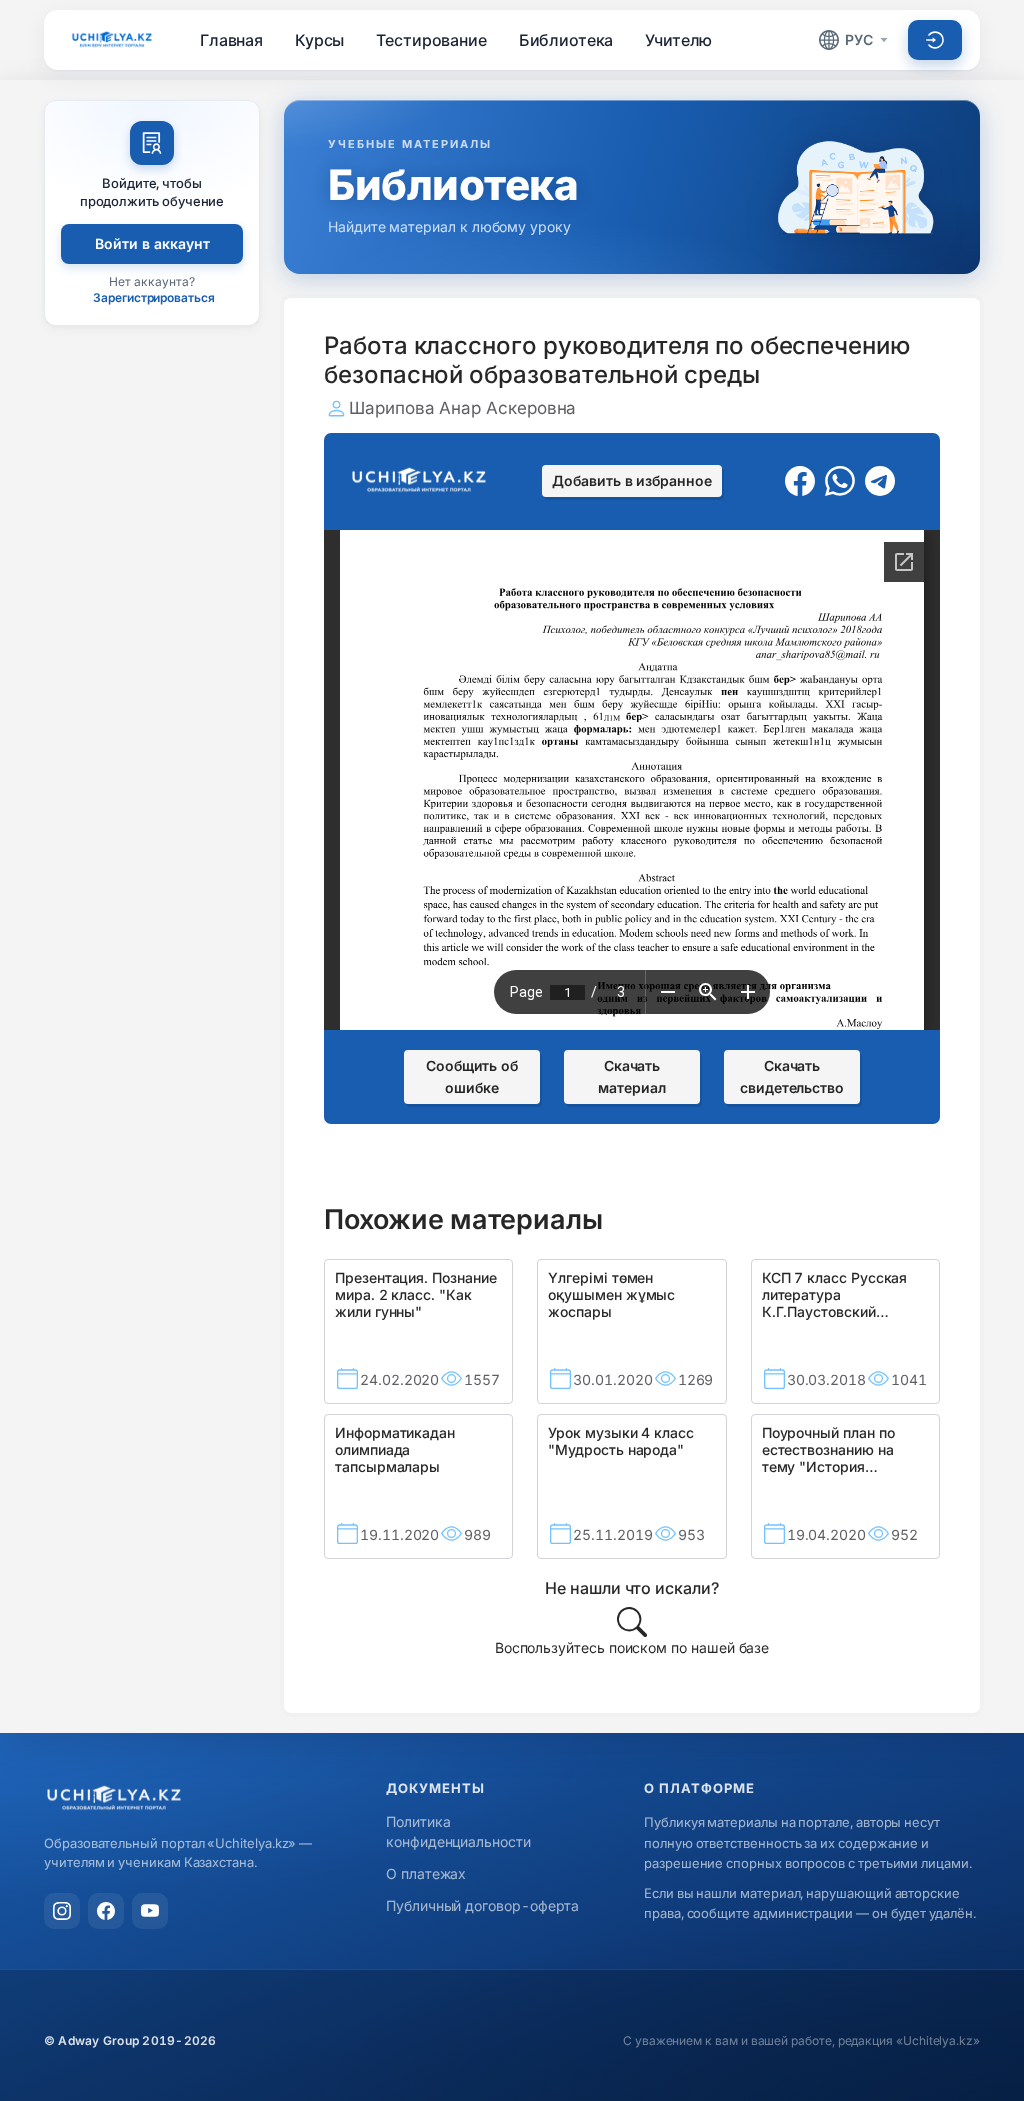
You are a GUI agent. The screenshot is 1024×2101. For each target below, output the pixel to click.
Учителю (678, 40)
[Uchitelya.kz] (112, 39)
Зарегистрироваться (154, 297)
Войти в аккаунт (152, 243)
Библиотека (566, 40)
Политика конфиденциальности (458, 1831)
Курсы (319, 40)
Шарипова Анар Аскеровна (462, 408)
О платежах (426, 1873)
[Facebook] (106, 1911)
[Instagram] (62, 1911)
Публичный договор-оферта (482, 1905)
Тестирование (431, 40)
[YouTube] (150, 1911)
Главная (231, 40)
